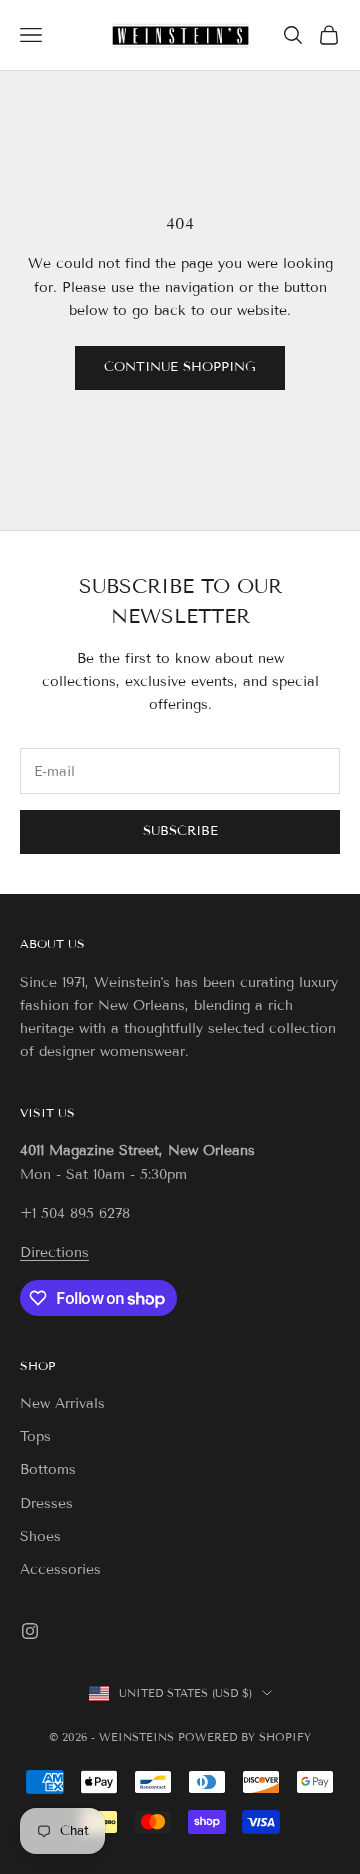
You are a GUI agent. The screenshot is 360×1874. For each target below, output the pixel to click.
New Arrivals (62, 1403)
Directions (54, 1252)
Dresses (46, 1503)
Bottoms (48, 1469)
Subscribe (180, 831)
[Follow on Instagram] (30, 1631)
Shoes (40, 1536)
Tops (35, 1436)
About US (52, 943)
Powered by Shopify (244, 1737)
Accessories (60, 1569)
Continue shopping (180, 367)
